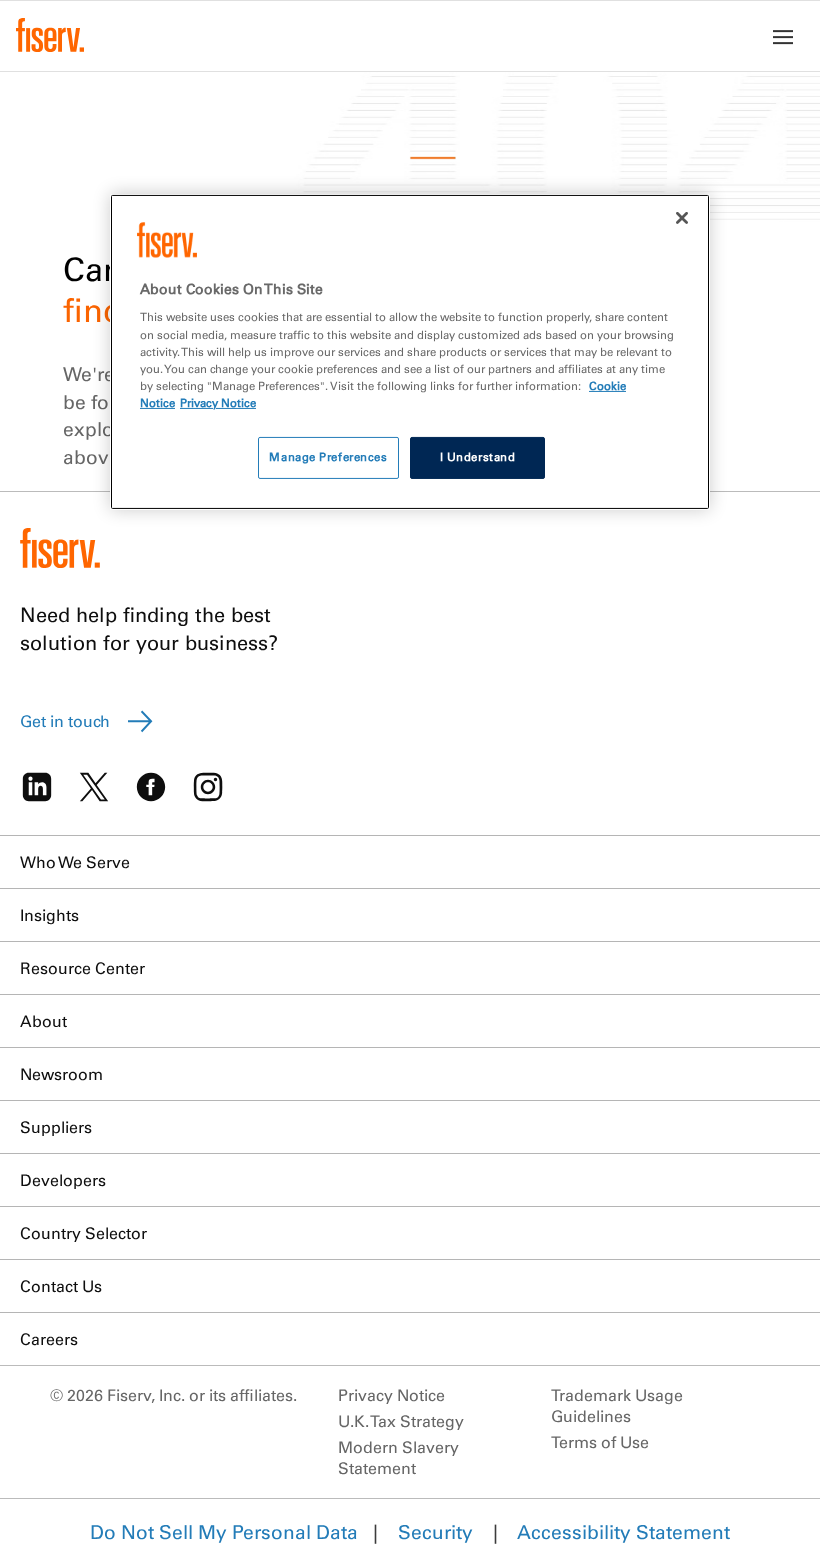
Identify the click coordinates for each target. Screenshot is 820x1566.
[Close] (682, 218)
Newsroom (61, 1074)
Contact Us (61, 1286)
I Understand (478, 457)
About (43, 1021)
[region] (410, 352)
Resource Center (82, 968)
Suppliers (56, 1127)
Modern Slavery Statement (398, 1457)
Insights (49, 915)
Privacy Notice (391, 1395)
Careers (49, 1339)
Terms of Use (600, 1442)
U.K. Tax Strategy (401, 1421)
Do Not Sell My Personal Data (224, 1532)
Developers (63, 1180)
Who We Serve (75, 862)
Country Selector (83, 1233)
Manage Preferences (328, 457)
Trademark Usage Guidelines (617, 1405)
